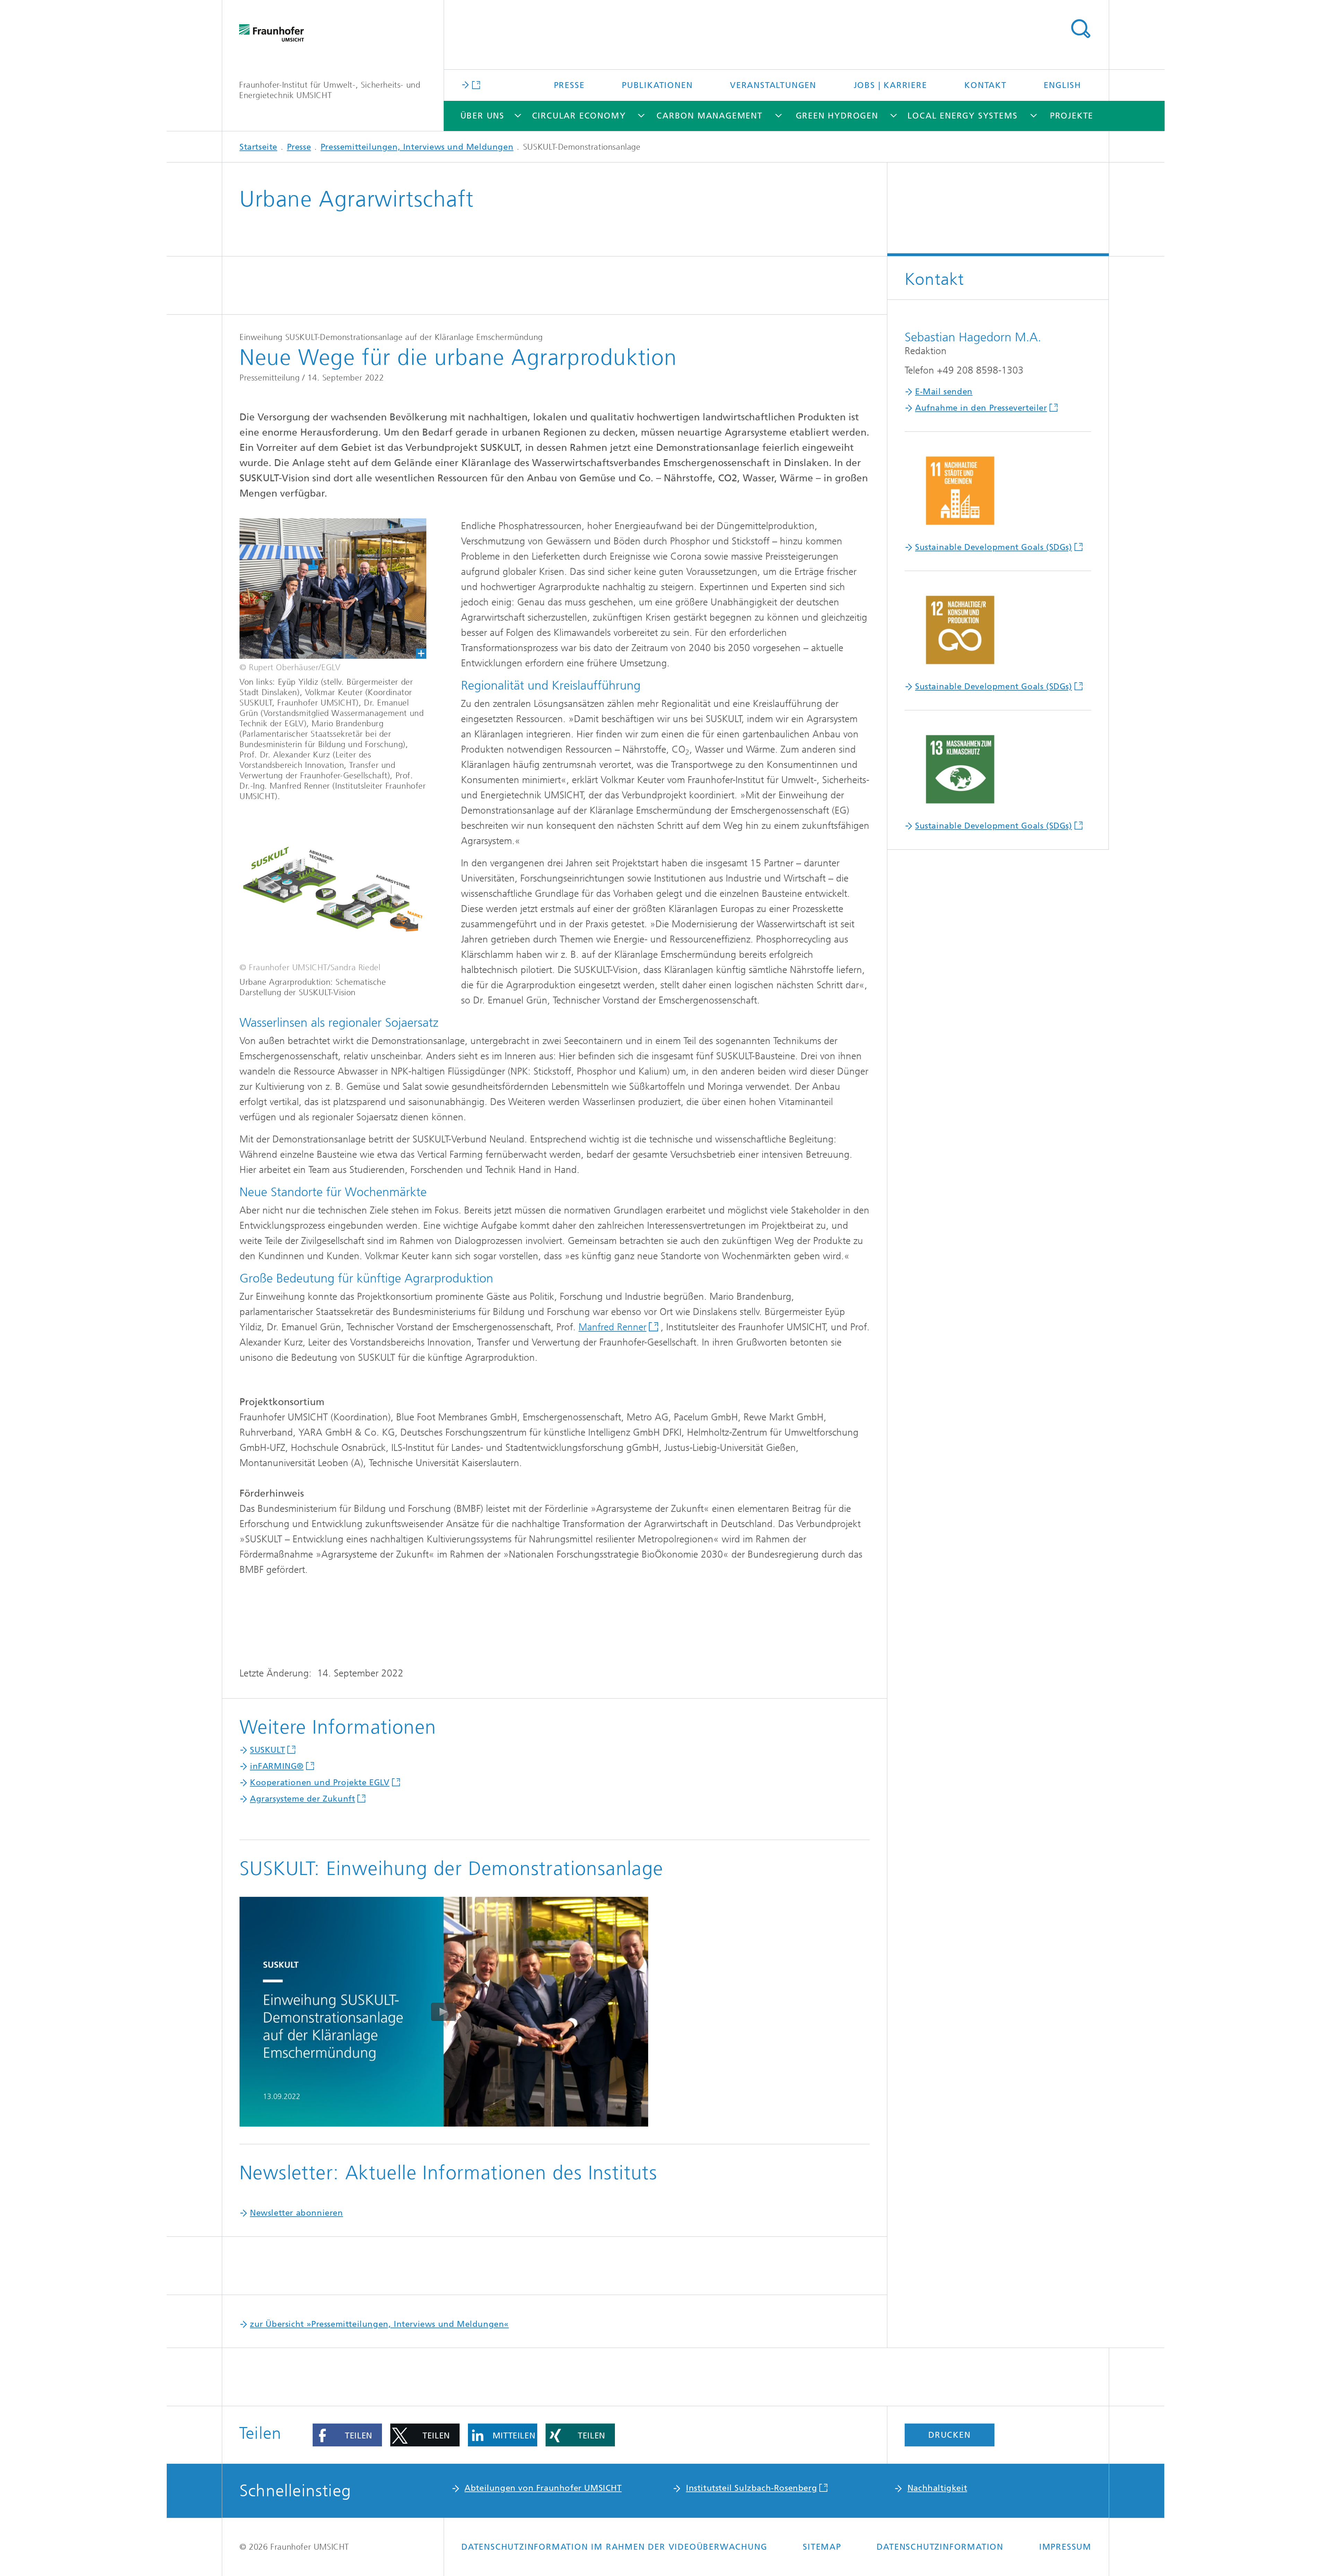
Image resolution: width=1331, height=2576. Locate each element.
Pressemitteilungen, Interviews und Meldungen (417, 147)
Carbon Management (710, 116)
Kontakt (985, 85)
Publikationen (657, 85)
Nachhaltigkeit (937, 2488)
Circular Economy (579, 116)
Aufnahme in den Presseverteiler (981, 408)
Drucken (950, 2435)
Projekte (1072, 116)
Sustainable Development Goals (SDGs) (994, 547)
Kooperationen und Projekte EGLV (320, 1782)
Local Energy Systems (962, 116)
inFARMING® (277, 1766)
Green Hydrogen (837, 116)
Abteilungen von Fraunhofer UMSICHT (543, 2488)
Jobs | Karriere (890, 85)
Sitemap (822, 2547)
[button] (347, 2435)
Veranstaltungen (773, 85)
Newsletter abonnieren (297, 2213)
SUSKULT (267, 1750)
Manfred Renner (612, 1327)
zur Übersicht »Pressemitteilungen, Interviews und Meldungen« (379, 2324)
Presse (569, 85)
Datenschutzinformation (940, 2547)
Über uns (482, 116)
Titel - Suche (1080, 29)
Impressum (1065, 2547)
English (1062, 85)
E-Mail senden (944, 392)
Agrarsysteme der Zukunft (302, 1799)
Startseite (258, 147)
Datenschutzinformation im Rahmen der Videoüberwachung (614, 2547)
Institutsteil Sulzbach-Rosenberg (751, 2488)
